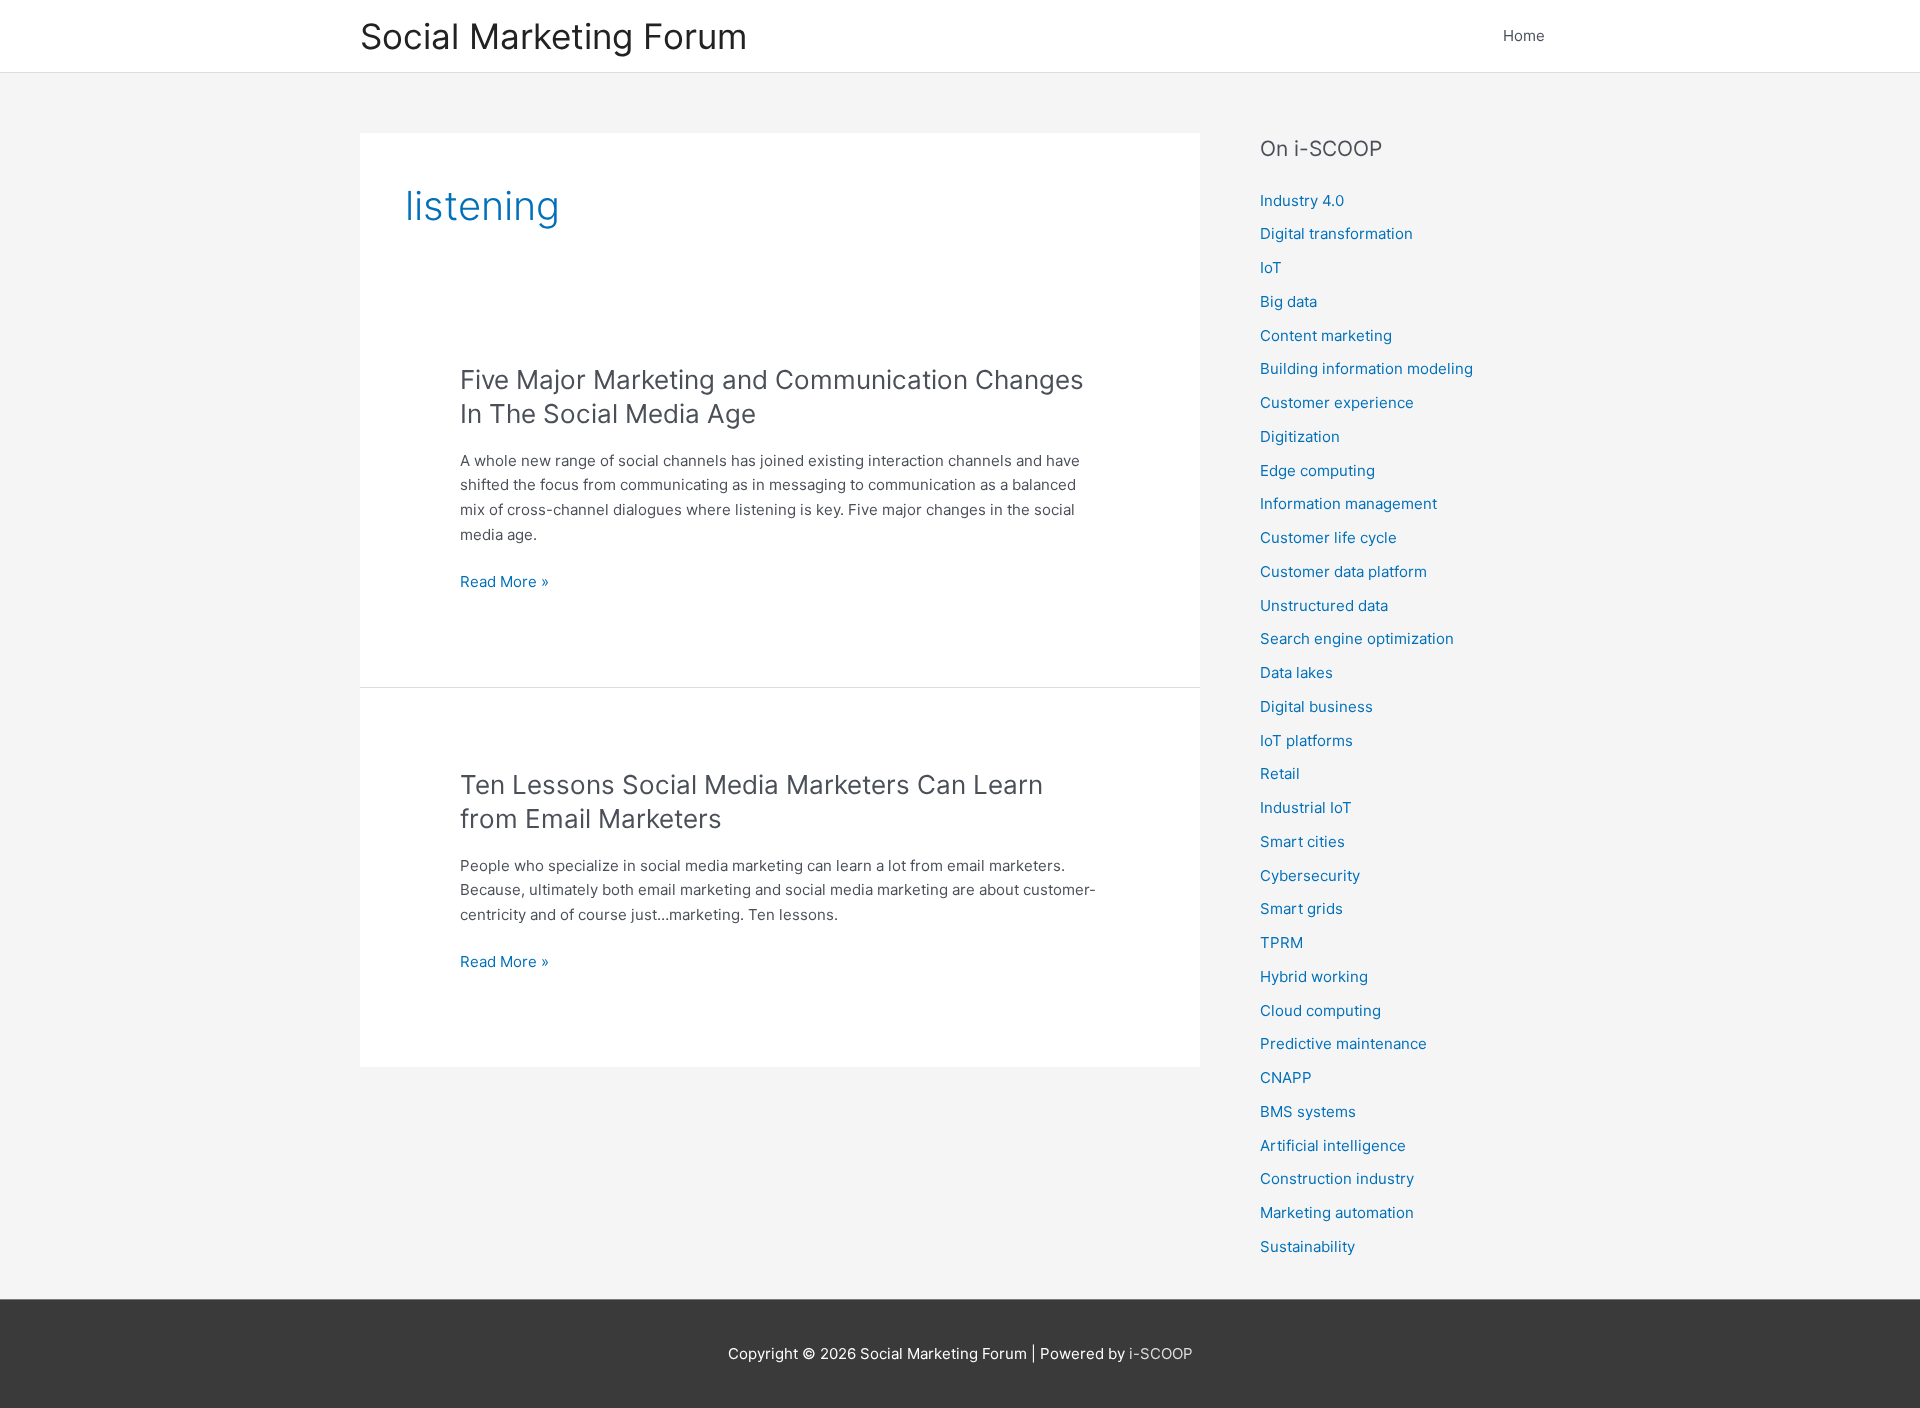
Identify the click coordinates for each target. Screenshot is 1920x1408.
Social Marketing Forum (553, 36)
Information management (1348, 503)
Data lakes (1296, 672)
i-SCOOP (1161, 1353)
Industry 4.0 (1302, 200)
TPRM (1281, 942)
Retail (1280, 773)
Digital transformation (1336, 233)
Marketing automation (1337, 1212)
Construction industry (1337, 1178)
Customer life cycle (1328, 537)
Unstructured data (1324, 605)
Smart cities (1302, 841)
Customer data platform (1343, 571)
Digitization (1300, 436)
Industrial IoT (1306, 807)
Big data (1288, 301)
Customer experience (1337, 402)
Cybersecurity (1310, 875)
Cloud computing (1320, 1010)
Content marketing (1326, 335)
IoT (1271, 267)
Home (1524, 35)
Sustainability (1307, 1246)
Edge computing (1317, 470)
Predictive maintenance (1343, 1043)
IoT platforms (1306, 740)
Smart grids (1301, 908)
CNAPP (1286, 1077)
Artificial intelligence (1333, 1145)
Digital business (1316, 706)
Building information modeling (1366, 368)
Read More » (504, 583)
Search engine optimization (1357, 638)
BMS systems (1308, 1111)
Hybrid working (1314, 976)
